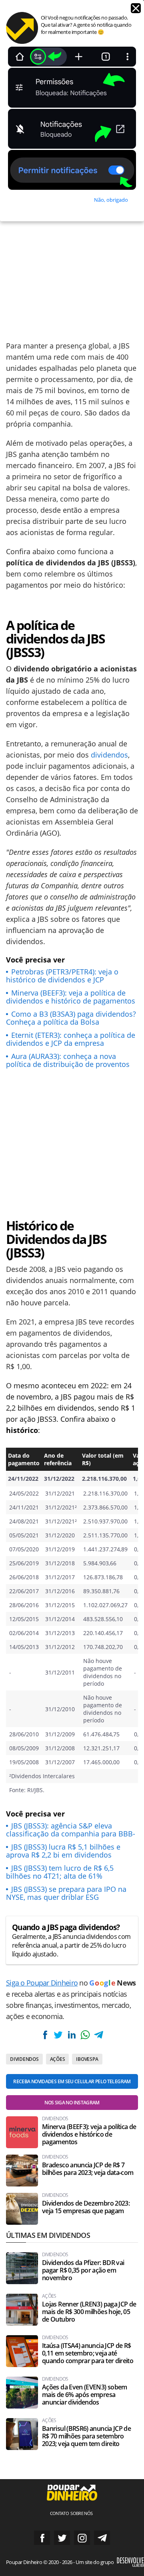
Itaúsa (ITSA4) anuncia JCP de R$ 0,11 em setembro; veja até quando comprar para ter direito (88, 2353)
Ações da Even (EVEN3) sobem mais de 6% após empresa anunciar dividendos (85, 2395)
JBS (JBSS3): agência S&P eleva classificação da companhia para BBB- (71, 1830)
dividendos (109, 755)
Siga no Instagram (82, 2538)
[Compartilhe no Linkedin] (72, 2035)
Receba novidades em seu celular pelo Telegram (72, 2081)
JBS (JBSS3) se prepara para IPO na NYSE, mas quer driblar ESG (66, 1893)
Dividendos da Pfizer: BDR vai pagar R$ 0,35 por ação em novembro (83, 2270)
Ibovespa (87, 2059)
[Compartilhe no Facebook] (45, 2035)
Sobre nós (81, 2513)
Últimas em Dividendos (48, 2235)
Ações (58, 2059)
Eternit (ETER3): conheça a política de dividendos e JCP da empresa (71, 1039)
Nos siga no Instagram (72, 2103)
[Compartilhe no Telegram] (98, 2035)
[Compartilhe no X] (58, 2035)
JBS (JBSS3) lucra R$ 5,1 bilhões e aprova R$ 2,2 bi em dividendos (63, 1851)
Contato (60, 2513)
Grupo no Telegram (102, 2538)
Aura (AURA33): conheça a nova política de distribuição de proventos (68, 1060)
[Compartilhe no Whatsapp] (85, 2035)
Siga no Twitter (62, 2538)
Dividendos (24, 2059)
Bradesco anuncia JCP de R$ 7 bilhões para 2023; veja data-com (88, 2169)
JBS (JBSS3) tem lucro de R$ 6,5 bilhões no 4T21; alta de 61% (60, 1872)
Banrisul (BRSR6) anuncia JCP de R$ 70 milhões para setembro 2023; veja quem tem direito (86, 2436)
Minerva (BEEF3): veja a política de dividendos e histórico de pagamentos (71, 997)
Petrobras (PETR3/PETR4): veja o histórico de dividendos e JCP (62, 976)
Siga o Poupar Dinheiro (42, 1983)
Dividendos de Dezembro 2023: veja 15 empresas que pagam (86, 2207)
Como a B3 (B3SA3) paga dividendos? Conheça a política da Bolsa (71, 1018)
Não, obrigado (111, 200)
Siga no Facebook (42, 2538)
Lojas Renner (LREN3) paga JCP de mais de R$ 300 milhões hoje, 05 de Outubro (89, 2312)
